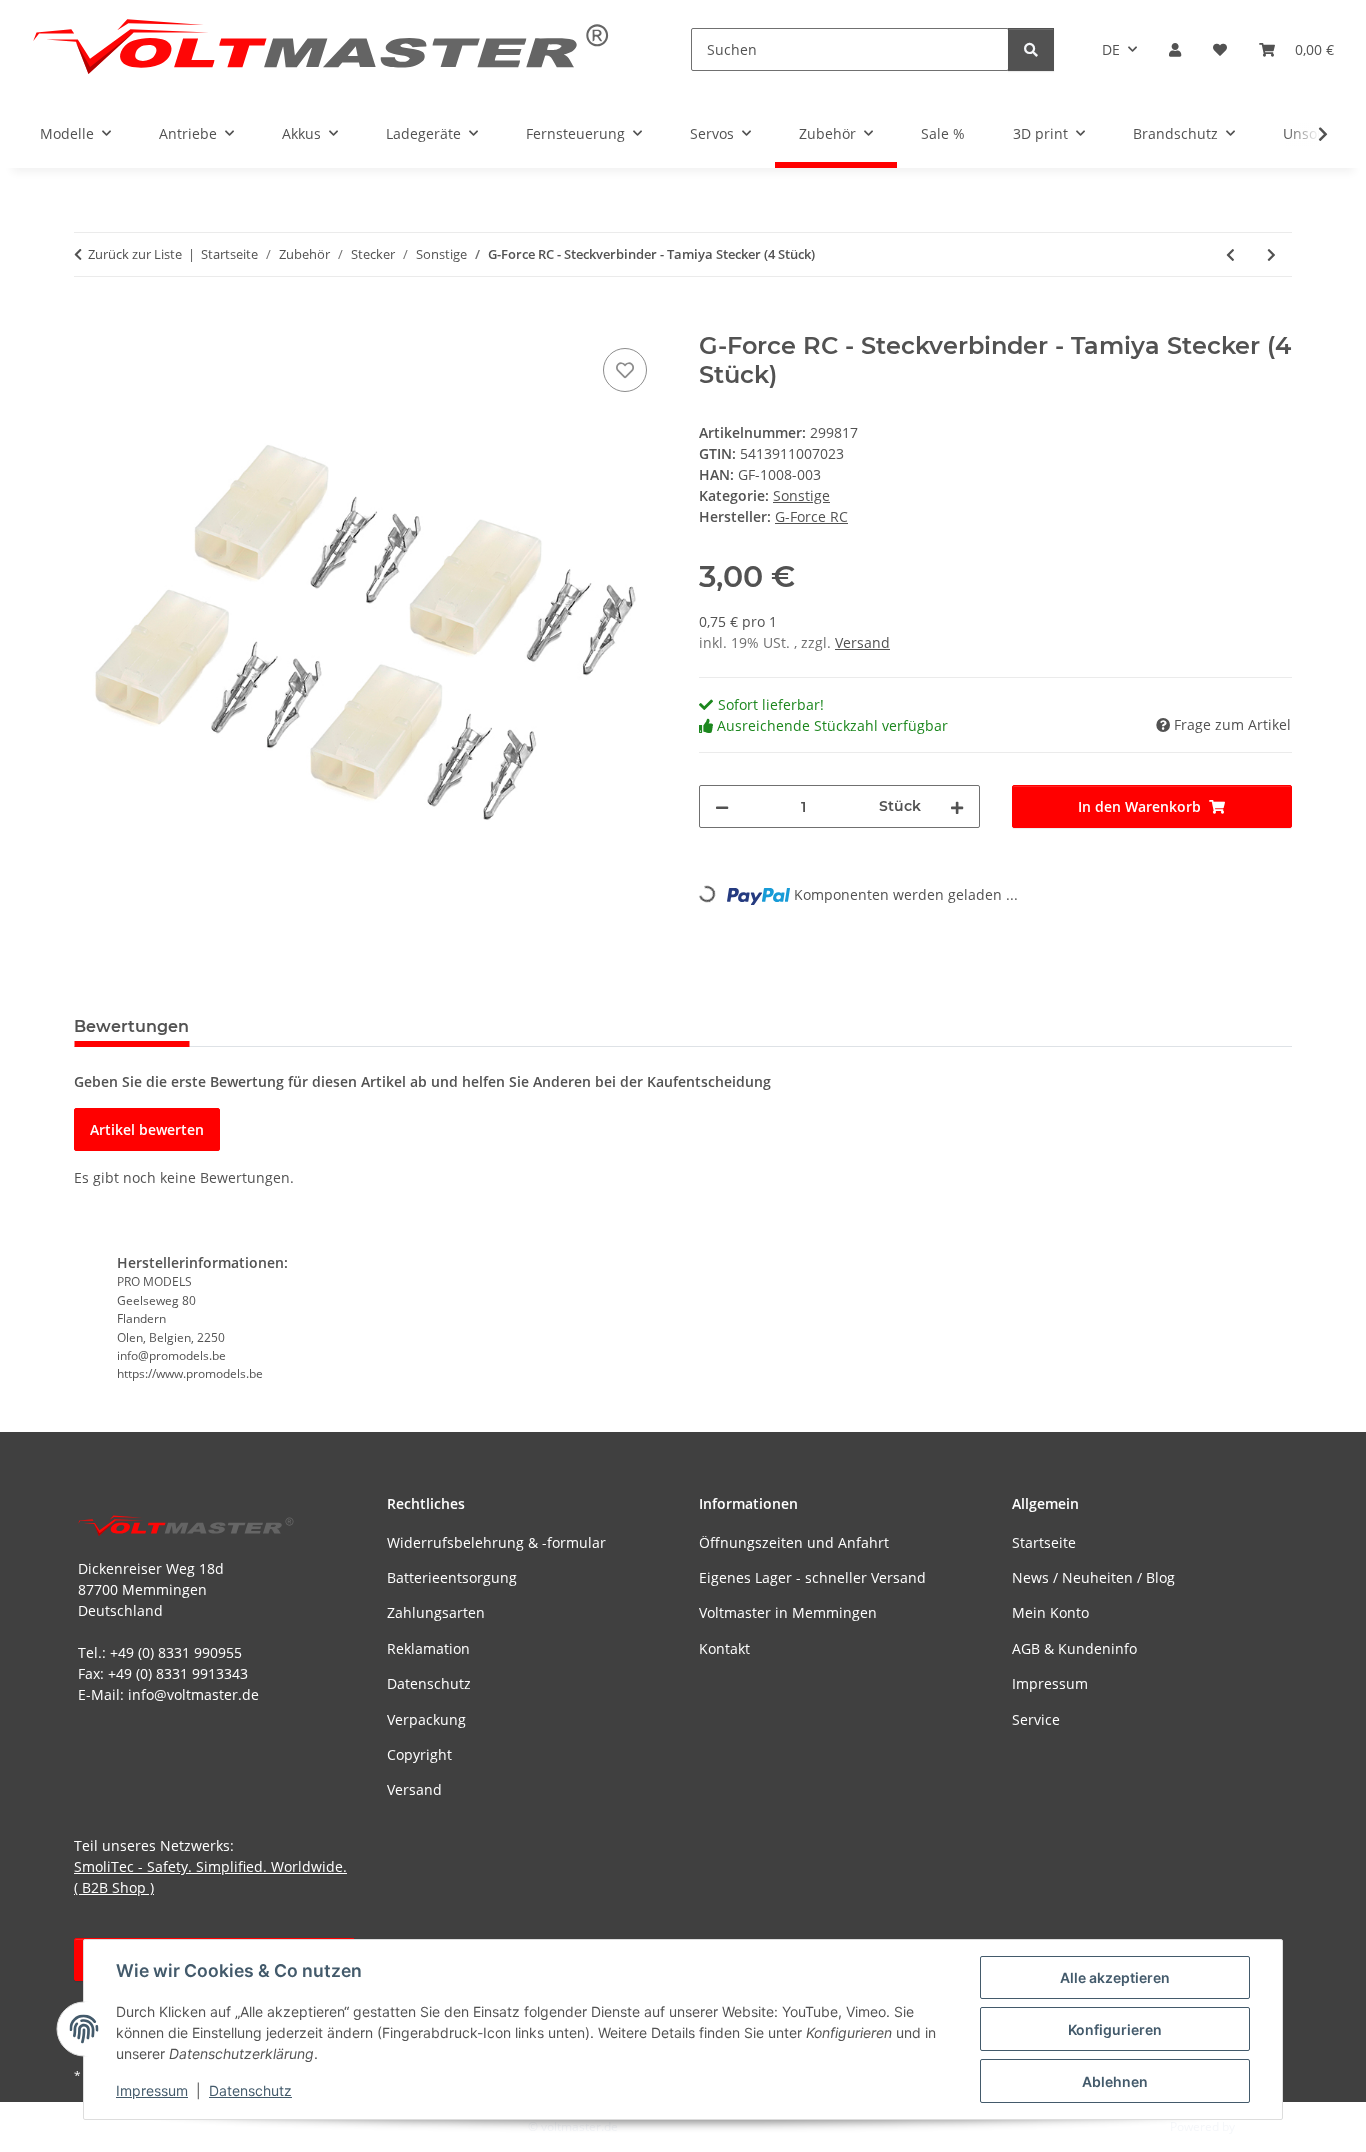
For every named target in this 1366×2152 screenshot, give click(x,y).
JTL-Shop (1262, 2126)
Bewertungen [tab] (131, 1026)
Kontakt (724, 1648)
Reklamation (428, 1648)
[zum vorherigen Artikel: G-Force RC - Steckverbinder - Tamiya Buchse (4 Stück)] (1230, 254)
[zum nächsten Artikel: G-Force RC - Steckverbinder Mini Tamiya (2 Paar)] (1271, 254)
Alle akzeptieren (1115, 1977)
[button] (1175, 49)
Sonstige (801, 495)
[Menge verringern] (722, 806)
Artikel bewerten (147, 1129)
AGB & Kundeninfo (1074, 1648)
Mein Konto (1050, 1612)
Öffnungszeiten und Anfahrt (794, 1542)
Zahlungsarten (436, 1612)
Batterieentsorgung (452, 1577)
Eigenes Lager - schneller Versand (812, 1577)
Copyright (419, 1754)
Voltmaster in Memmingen (788, 1612)
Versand (862, 642)
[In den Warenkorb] (90, 321)
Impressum (152, 2090)
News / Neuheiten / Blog (1093, 1577)
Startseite (1044, 1542)
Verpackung (426, 1719)
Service (1036, 1719)
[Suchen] (1031, 49)
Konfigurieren (1115, 2029)
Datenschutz (250, 2090)
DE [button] (1111, 49)
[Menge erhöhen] (957, 806)
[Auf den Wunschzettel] (625, 370)
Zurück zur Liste (135, 254)
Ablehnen (1115, 2081)
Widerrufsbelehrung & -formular (496, 1542)
